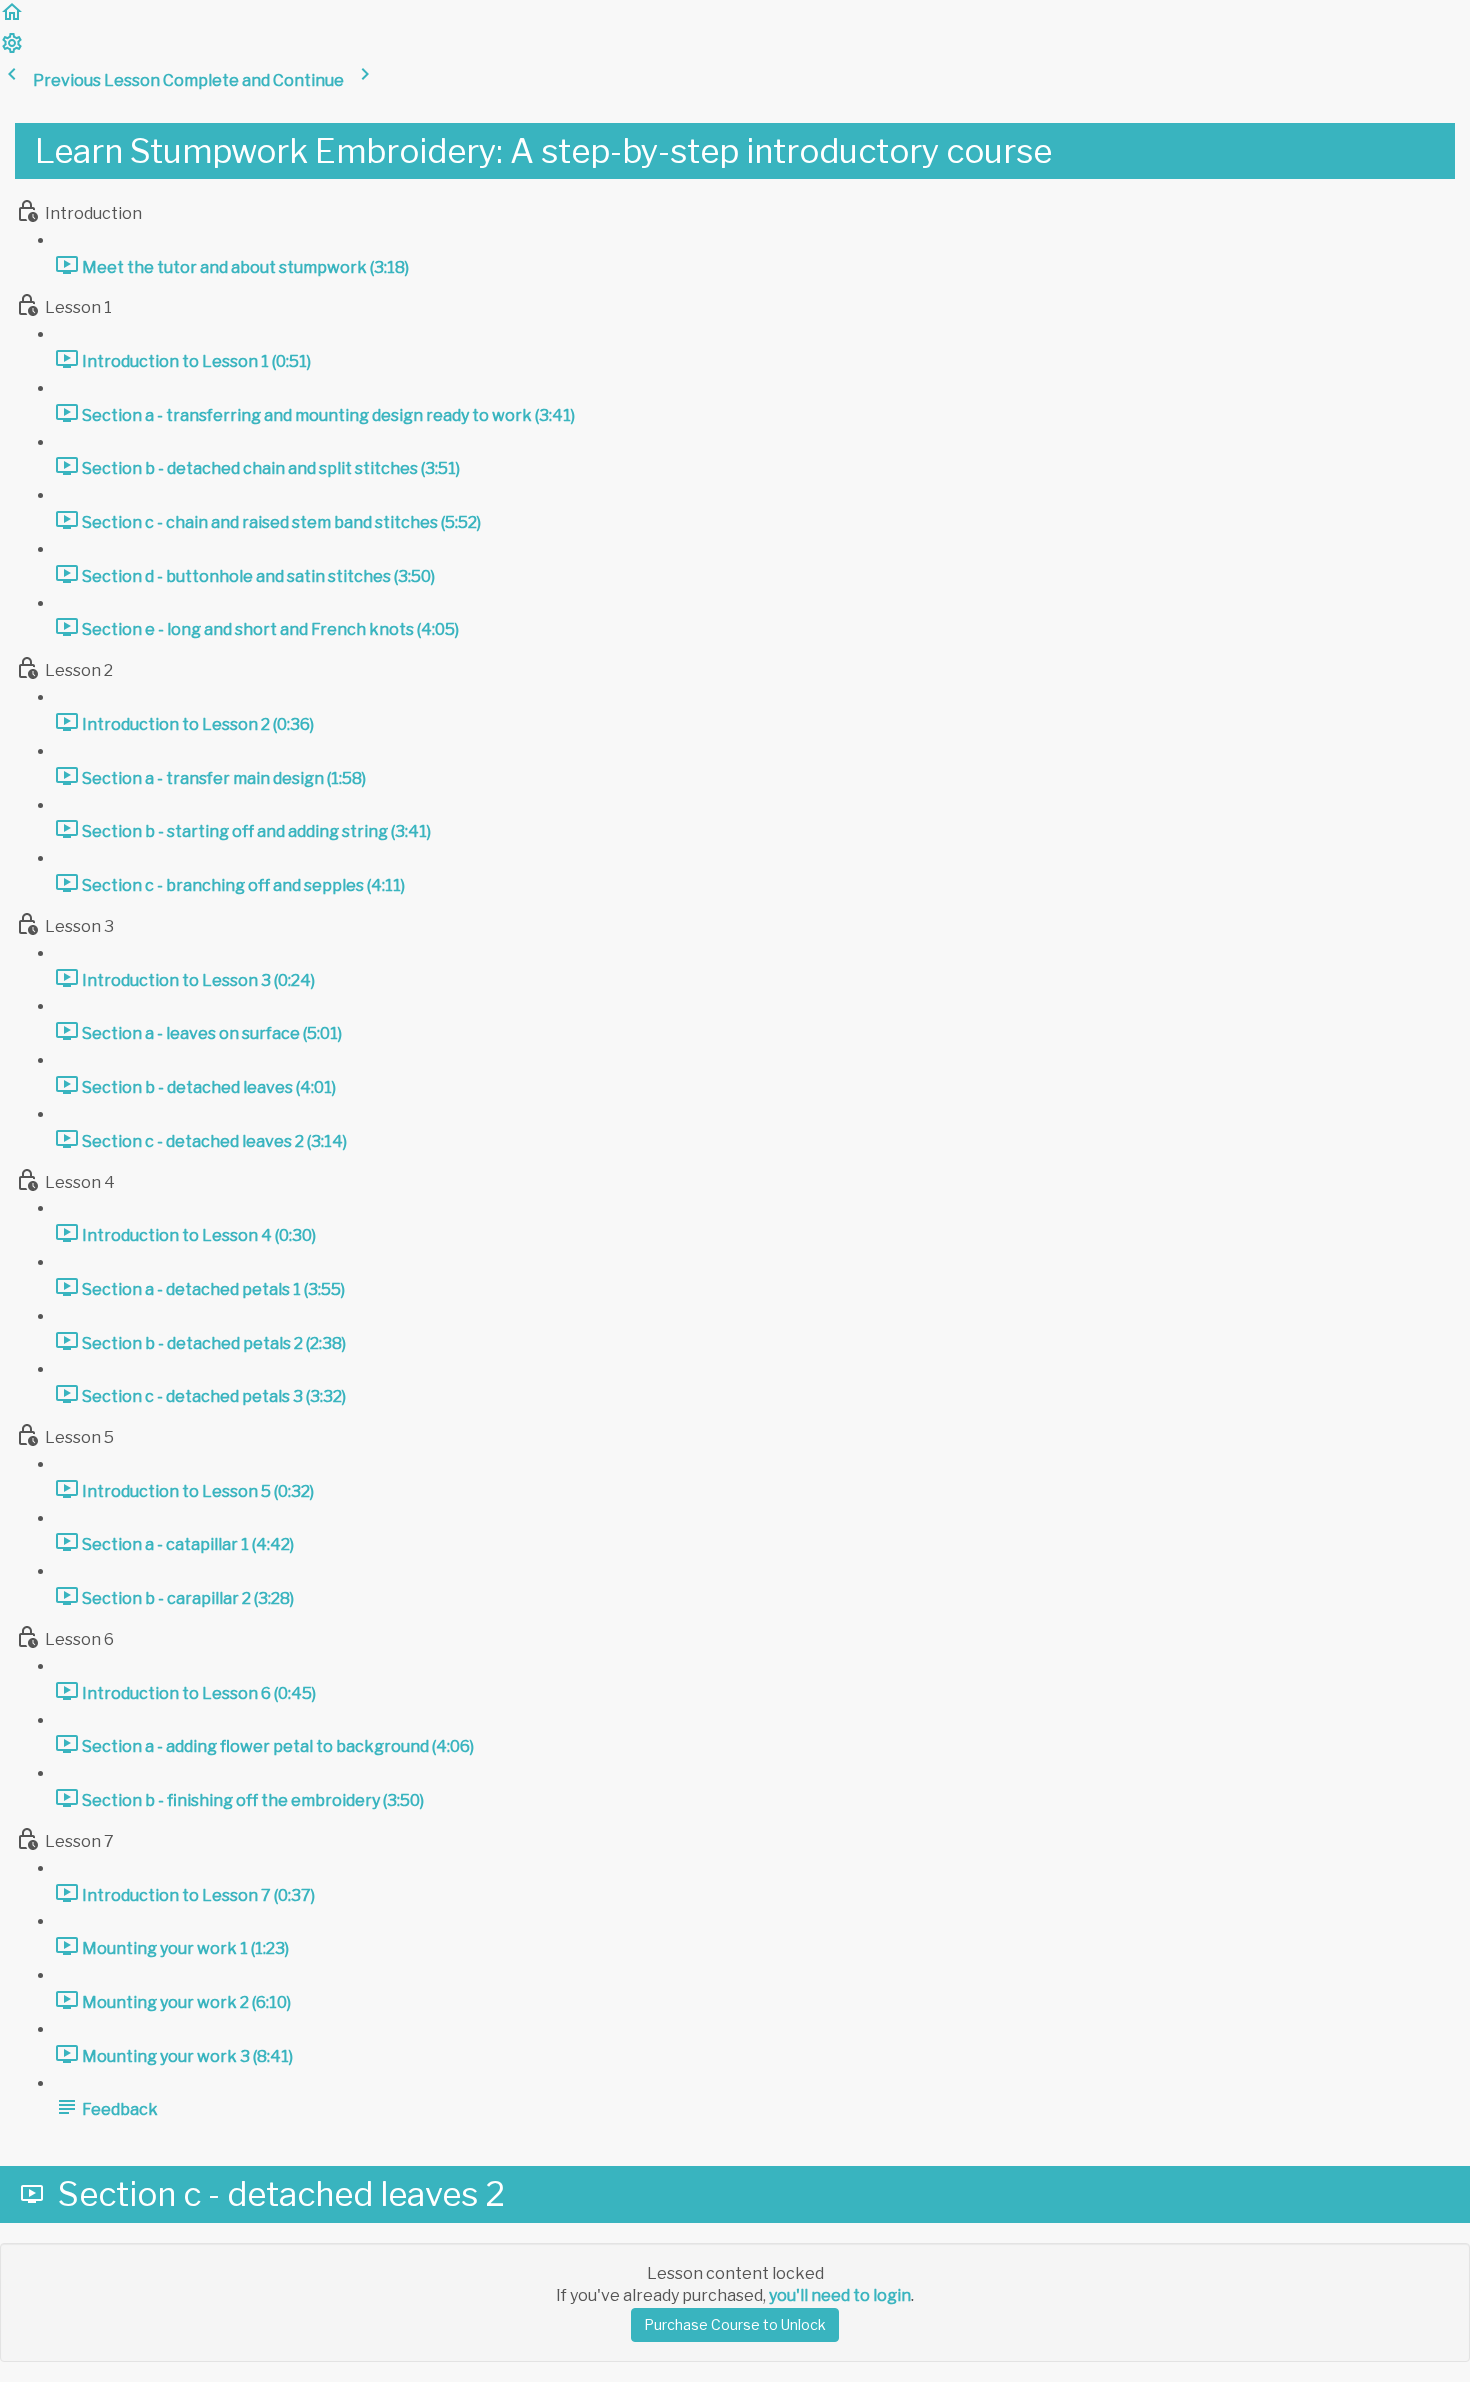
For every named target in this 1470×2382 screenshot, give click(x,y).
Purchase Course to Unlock (735, 2324)
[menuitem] (12, 49)
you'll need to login (840, 2295)
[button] (12, 18)
